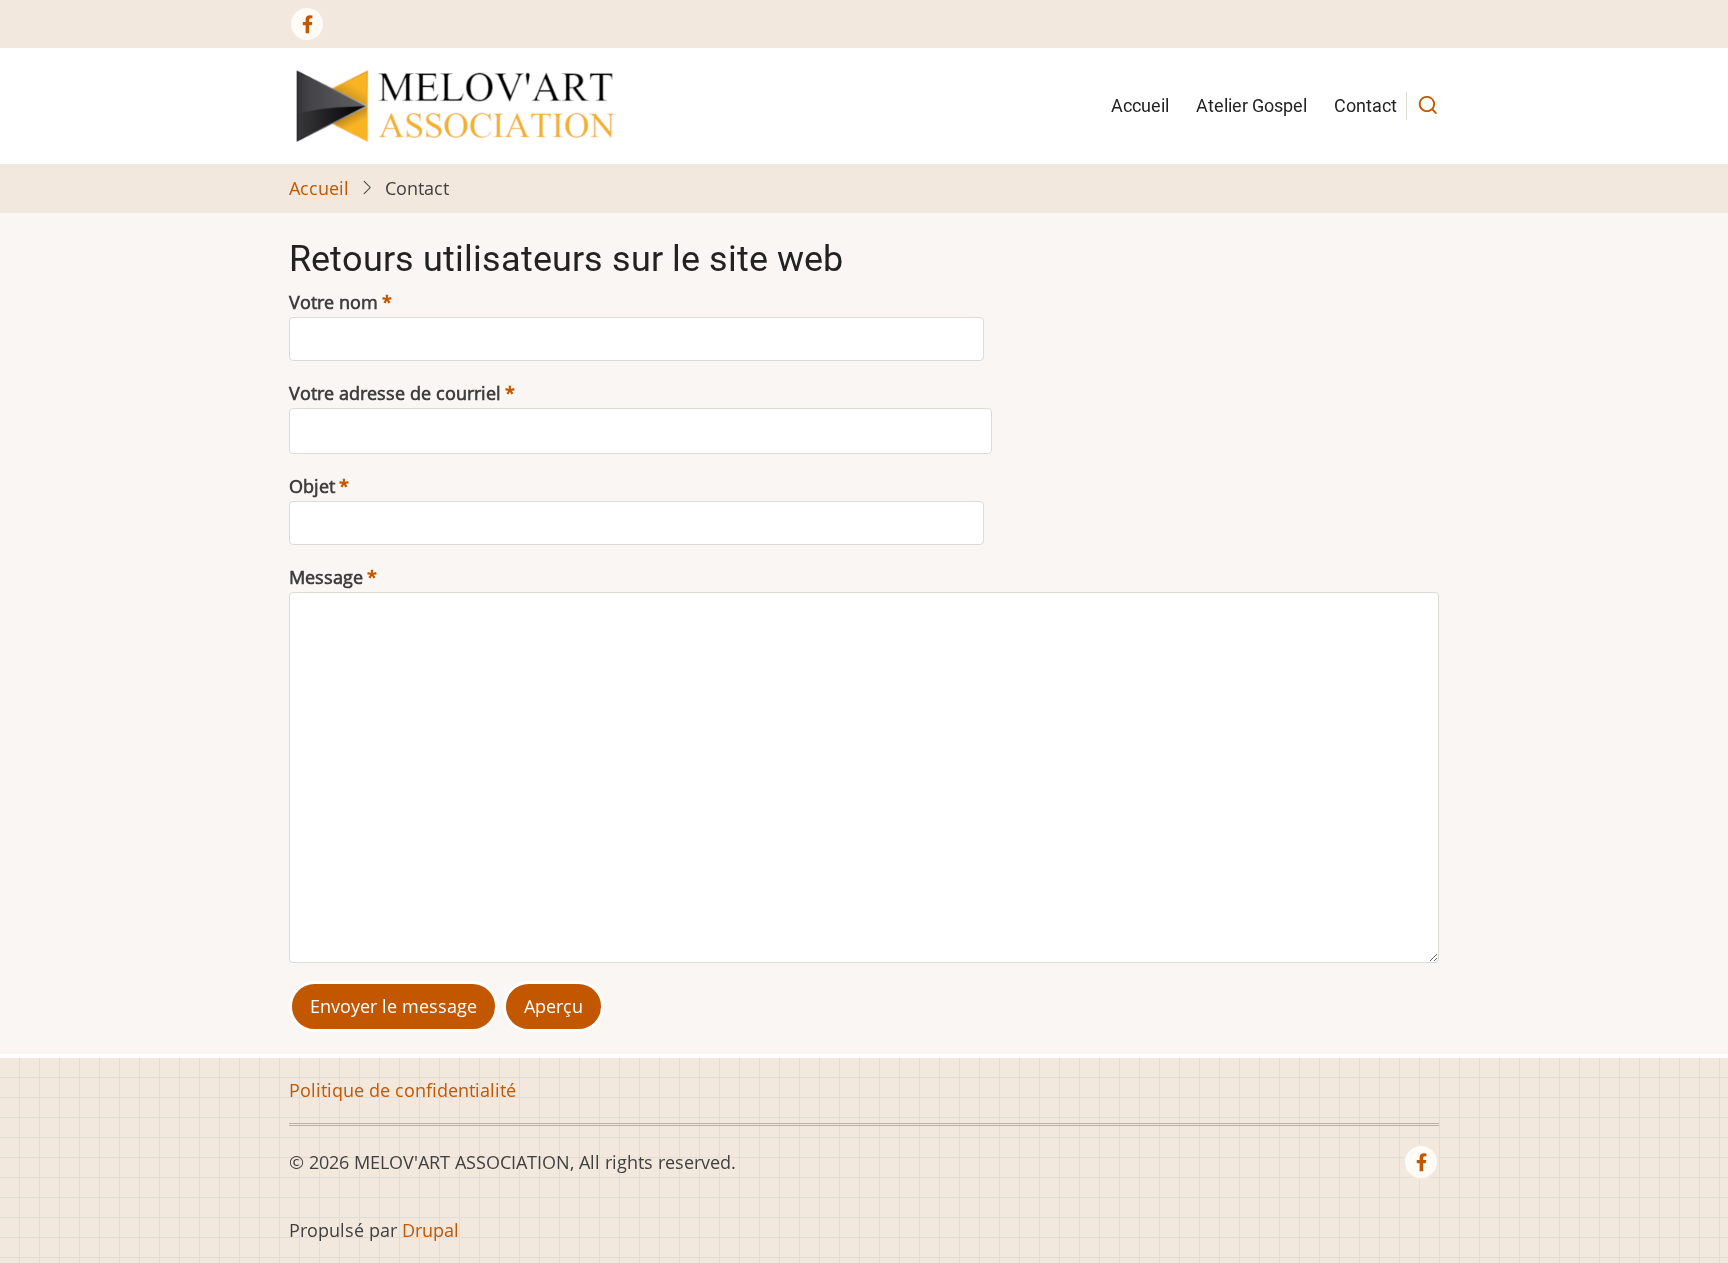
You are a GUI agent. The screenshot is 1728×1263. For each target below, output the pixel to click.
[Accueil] (455, 104)
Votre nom (333, 302)
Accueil (1140, 105)
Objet (312, 486)
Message (326, 577)
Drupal (430, 1230)
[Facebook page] (307, 24)
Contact (1365, 105)
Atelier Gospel (1251, 105)
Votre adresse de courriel (395, 393)
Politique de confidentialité (402, 1090)
